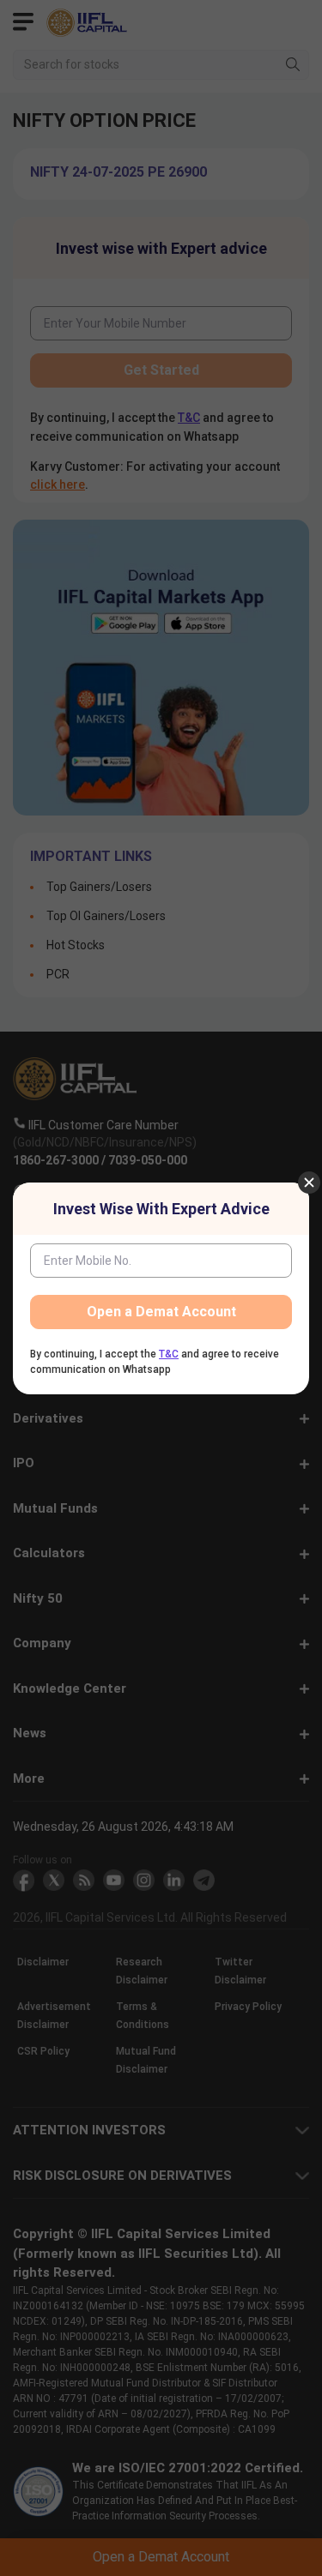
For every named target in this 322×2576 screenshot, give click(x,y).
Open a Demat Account (161, 1312)
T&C (169, 1354)
